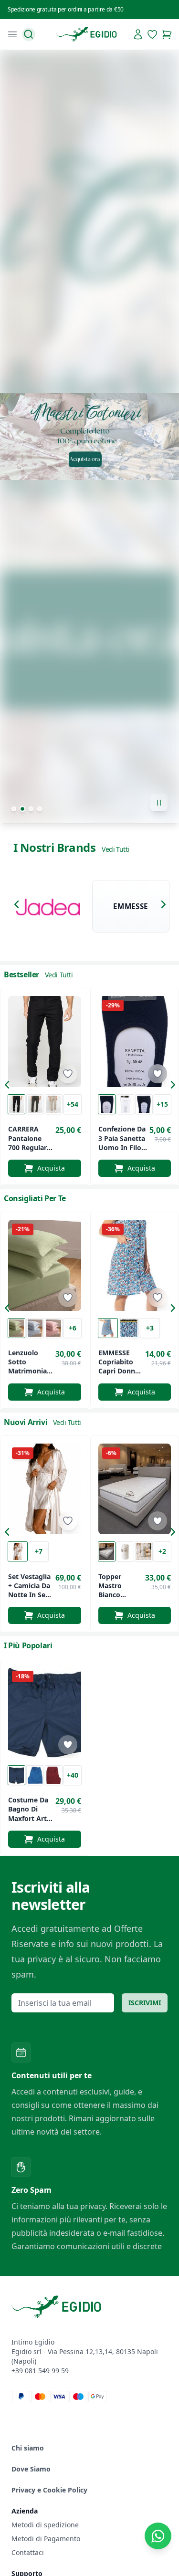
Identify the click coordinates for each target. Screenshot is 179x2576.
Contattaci (28, 2552)
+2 (162, 1551)
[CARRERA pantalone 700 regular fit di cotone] (45, 1042)
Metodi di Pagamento (46, 2539)
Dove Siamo (31, 2469)
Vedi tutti (115, 849)
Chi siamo (28, 2448)
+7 (39, 1551)
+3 (150, 1328)
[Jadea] (48, 906)
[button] (19, 906)
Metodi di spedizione (45, 2525)
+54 (73, 1104)
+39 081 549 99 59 (40, 2371)
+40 (73, 1775)
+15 (162, 1104)
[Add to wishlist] (68, 1074)
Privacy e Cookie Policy (49, 2490)
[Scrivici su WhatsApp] (158, 2536)
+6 (73, 1328)
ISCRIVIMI (145, 2003)
